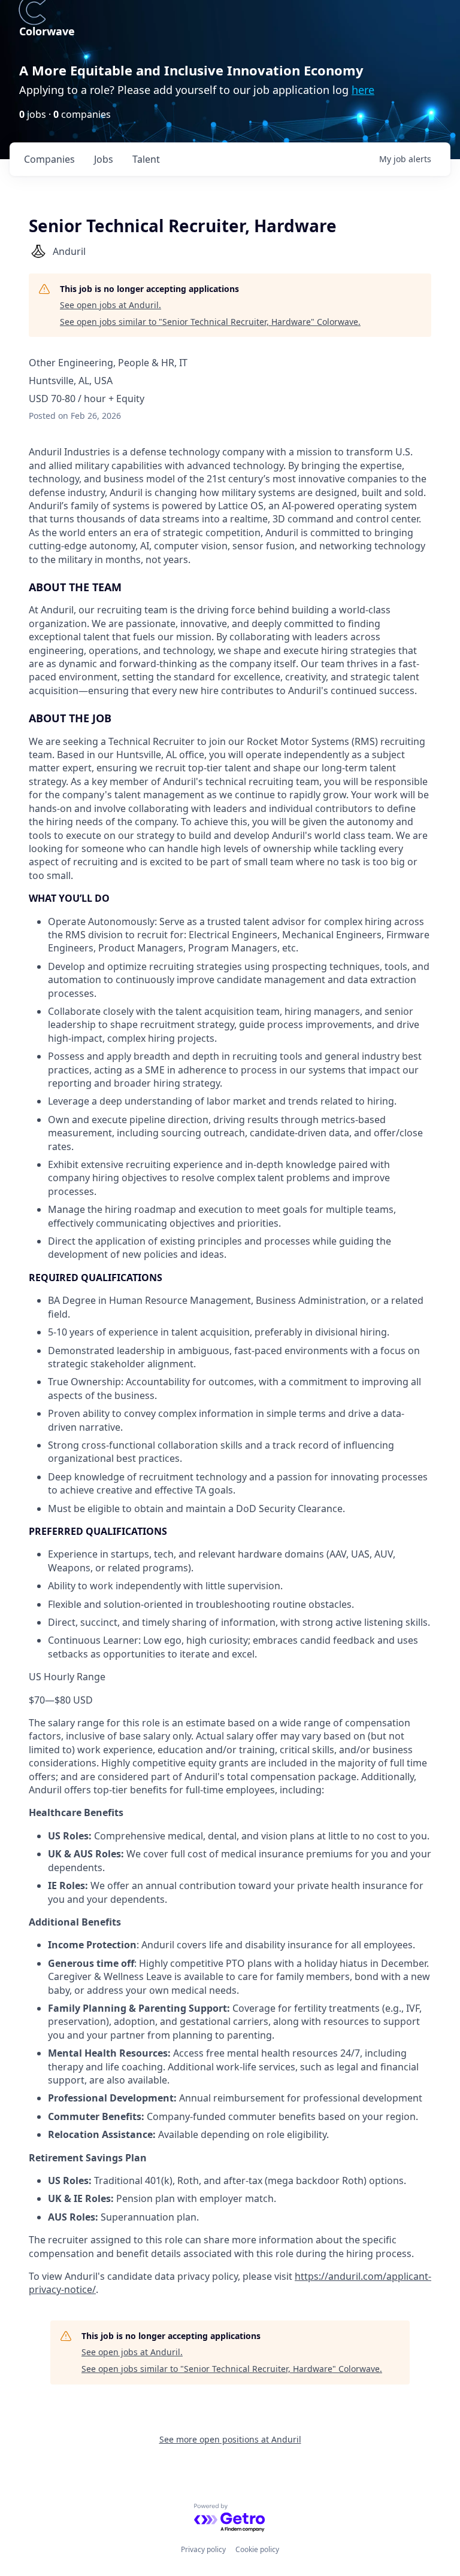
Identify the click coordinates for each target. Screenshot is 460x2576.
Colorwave (47, 31)
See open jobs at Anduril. (111, 305)
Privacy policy (203, 2549)
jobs (104, 159)
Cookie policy (257, 2549)
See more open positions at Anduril (230, 2439)
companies (49, 159)
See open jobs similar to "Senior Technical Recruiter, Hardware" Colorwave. (210, 322)
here (363, 90)
